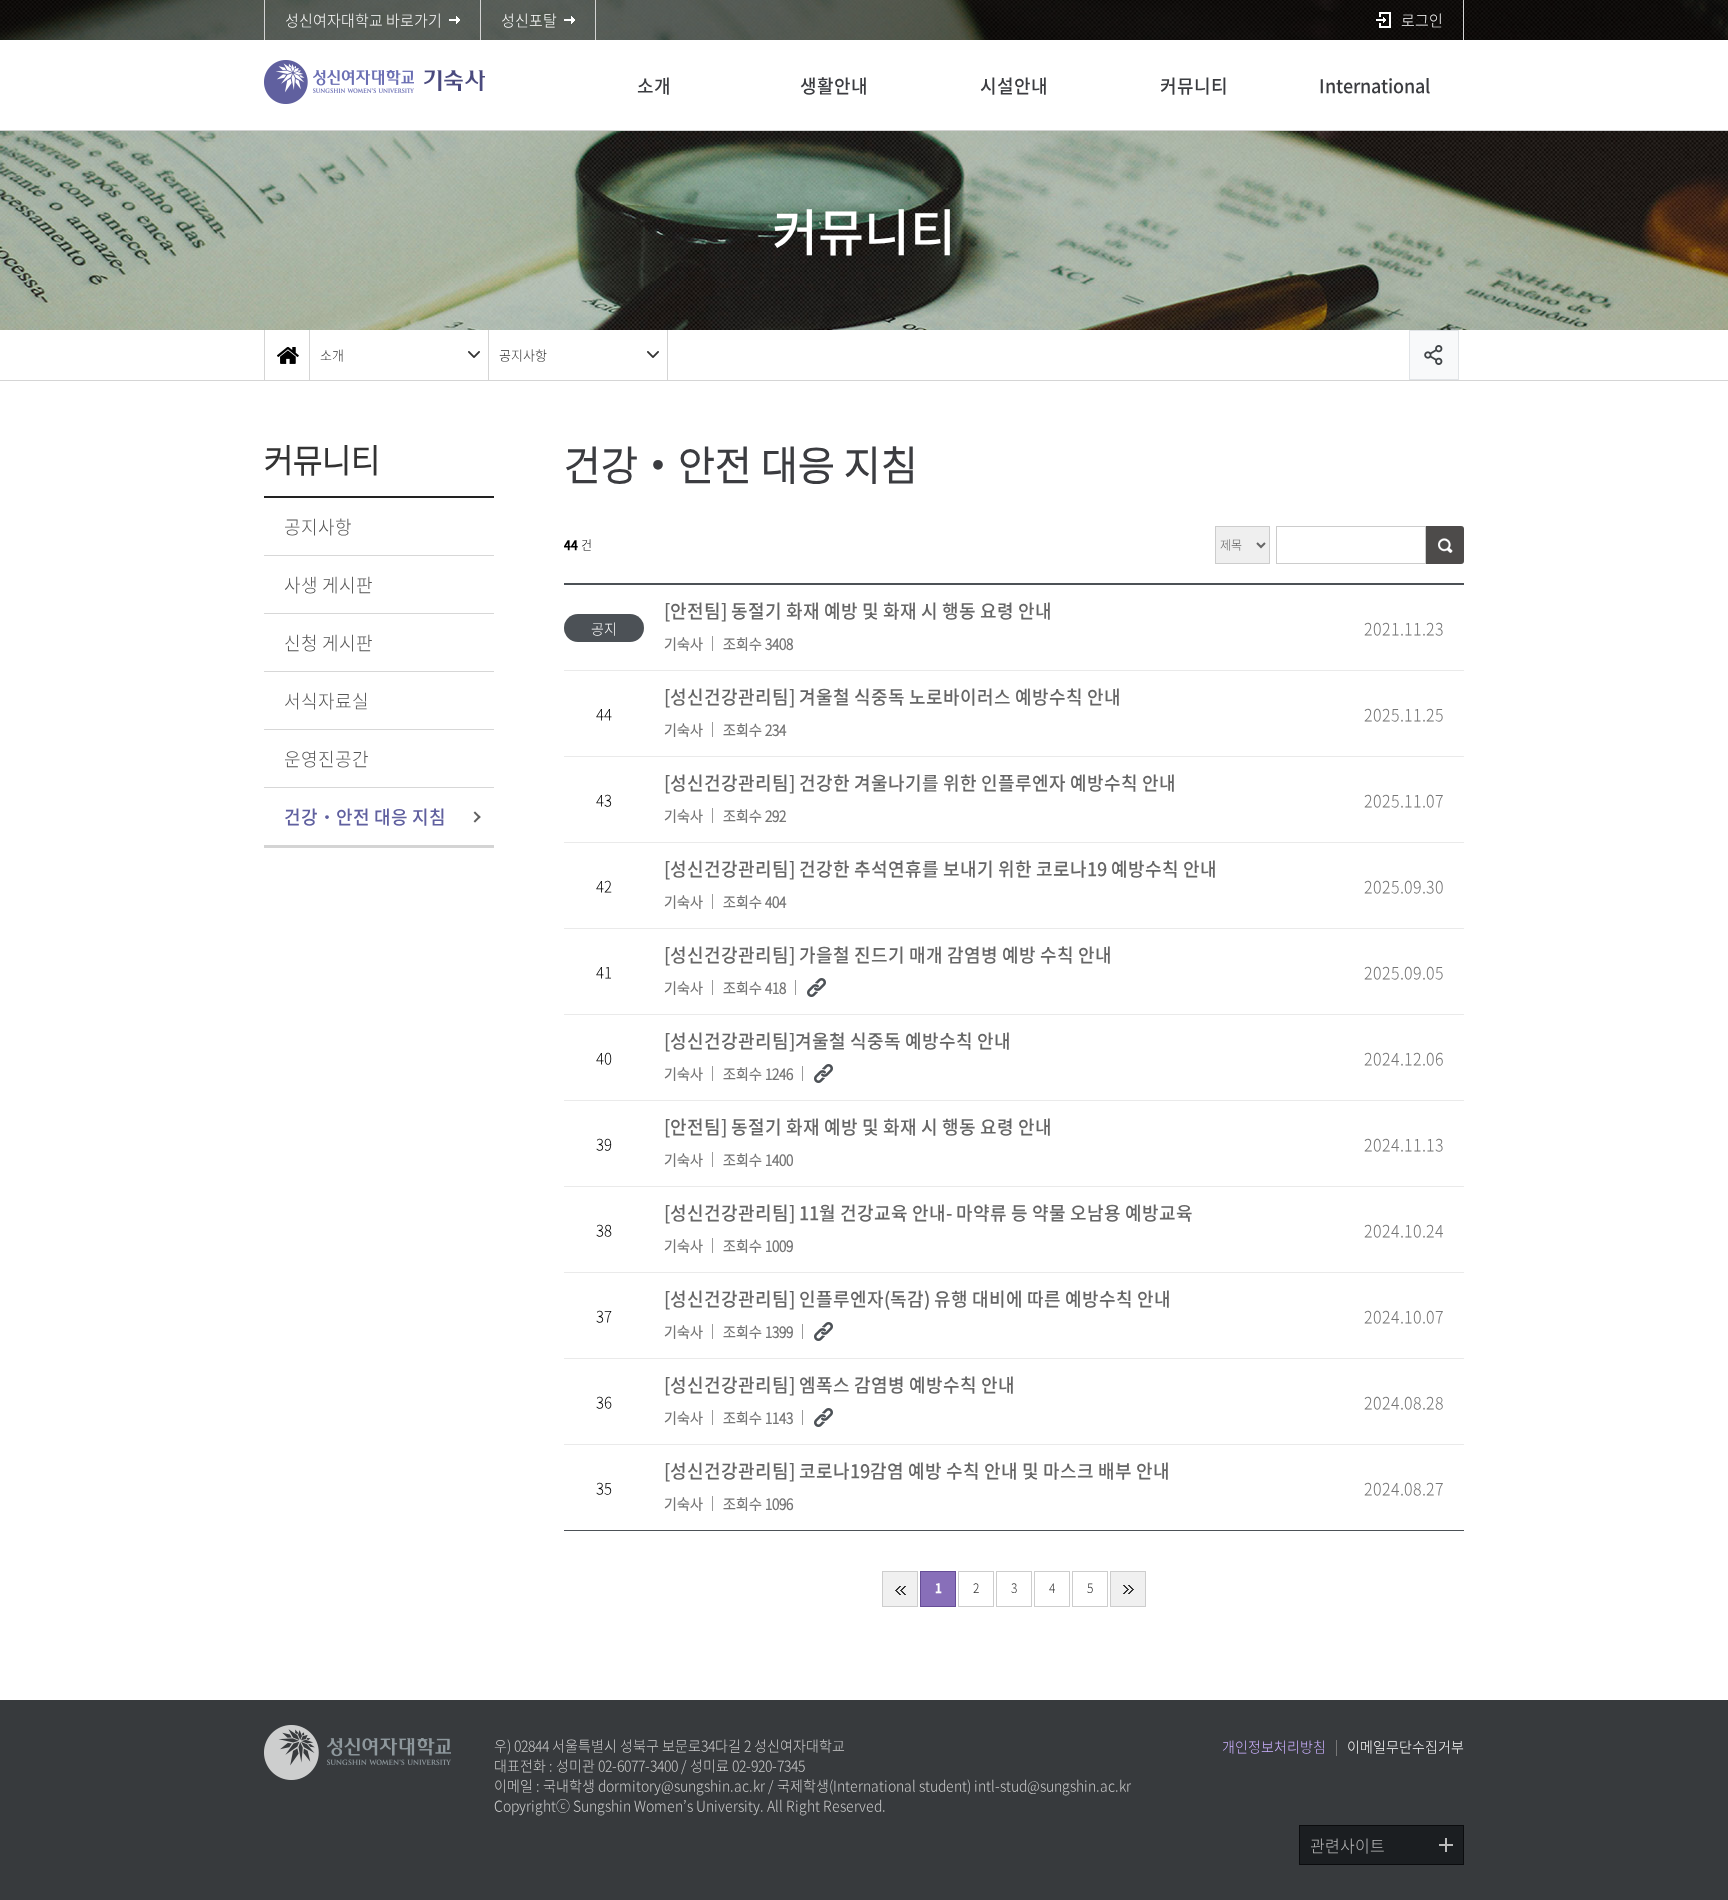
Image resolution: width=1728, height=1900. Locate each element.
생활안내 (834, 85)
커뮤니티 (1194, 85)
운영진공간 (326, 758)
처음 (900, 1589)
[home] (287, 355)
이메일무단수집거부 (1405, 1746)
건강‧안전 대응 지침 (365, 816)
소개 (654, 85)
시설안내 (1014, 85)
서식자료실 (326, 700)
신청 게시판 (328, 642)
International (1374, 85)
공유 (1434, 355)
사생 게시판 (328, 584)
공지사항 (523, 354)
